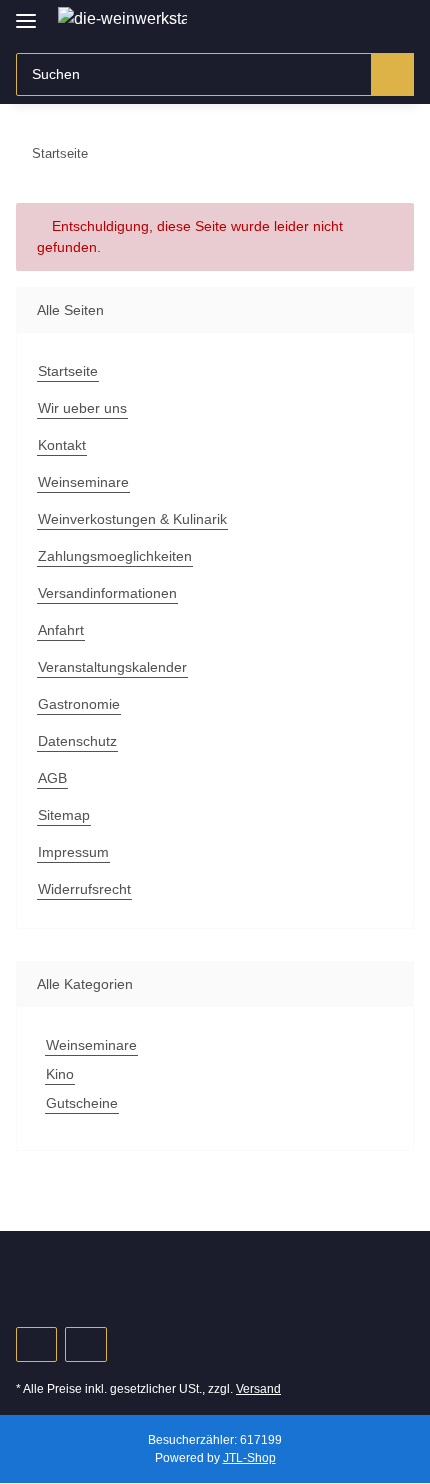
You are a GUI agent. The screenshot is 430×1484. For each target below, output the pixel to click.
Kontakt (62, 445)
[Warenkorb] (397, 22)
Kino (60, 1074)
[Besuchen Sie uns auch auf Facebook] (36, 1344)
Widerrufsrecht (84, 889)
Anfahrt (61, 630)
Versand (258, 1389)
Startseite (68, 371)
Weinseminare (83, 482)
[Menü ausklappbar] (26, 12)
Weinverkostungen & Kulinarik (132, 519)
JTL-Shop (249, 1458)
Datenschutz (77, 741)
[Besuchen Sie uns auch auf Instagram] (85, 1344)
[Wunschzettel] (365, 22)
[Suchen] (392, 74)
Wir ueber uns (82, 408)
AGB (52, 778)
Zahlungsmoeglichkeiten (115, 556)
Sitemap (64, 815)
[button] (335, 22)
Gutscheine (82, 1103)
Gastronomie (79, 704)
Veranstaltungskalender (112, 667)
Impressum (73, 852)
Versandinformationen (107, 593)
